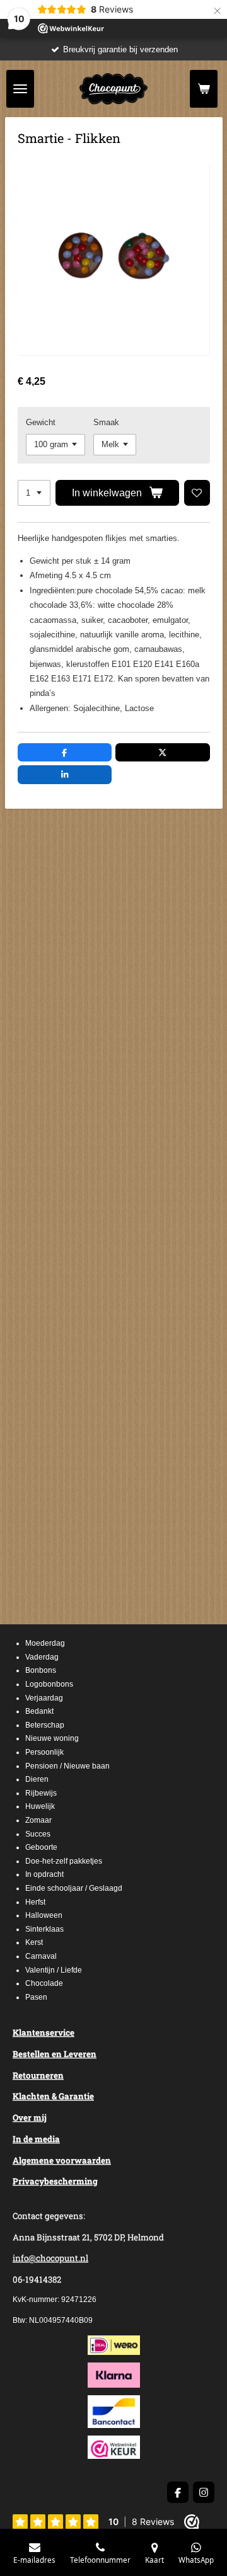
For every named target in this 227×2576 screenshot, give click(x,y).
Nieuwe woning (52, 1738)
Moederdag (45, 1643)
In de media (36, 2139)
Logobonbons (49, 1684)
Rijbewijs (41, 1793)
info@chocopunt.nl (50, 2258)
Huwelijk (40, 1806)
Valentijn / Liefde (54, 1970)
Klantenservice (44, 2032)
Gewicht (41, 422)
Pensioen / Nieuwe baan (67, 1766)
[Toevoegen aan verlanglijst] (197, 493)
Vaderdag (42, 1657)
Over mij (30, 2117)
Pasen (36, 1997)
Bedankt (39, 1711)
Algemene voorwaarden (62, 2160)
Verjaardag (44, 1698)
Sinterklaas (44, 1929)
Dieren (37, 1779)
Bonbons (41, 1670)
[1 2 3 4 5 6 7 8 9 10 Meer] (34, 493)
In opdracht (44, 1874)
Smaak (106, 422)
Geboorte (41, 1847)
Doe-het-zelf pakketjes (64, 1861)
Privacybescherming (55, 2181)
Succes (38, 1834)
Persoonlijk (44, 1752)
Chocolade (44, 1983)
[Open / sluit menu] (20, 89)
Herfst (35, 1902)
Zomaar (38, 1820)
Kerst (34, 1942)
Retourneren (38, 2075)
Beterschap (45, 1725)
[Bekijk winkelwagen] (204, 89)
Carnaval (41, 1956)
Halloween (44, 1915)
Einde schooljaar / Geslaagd (74, 1888)
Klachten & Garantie (53, 2096)
